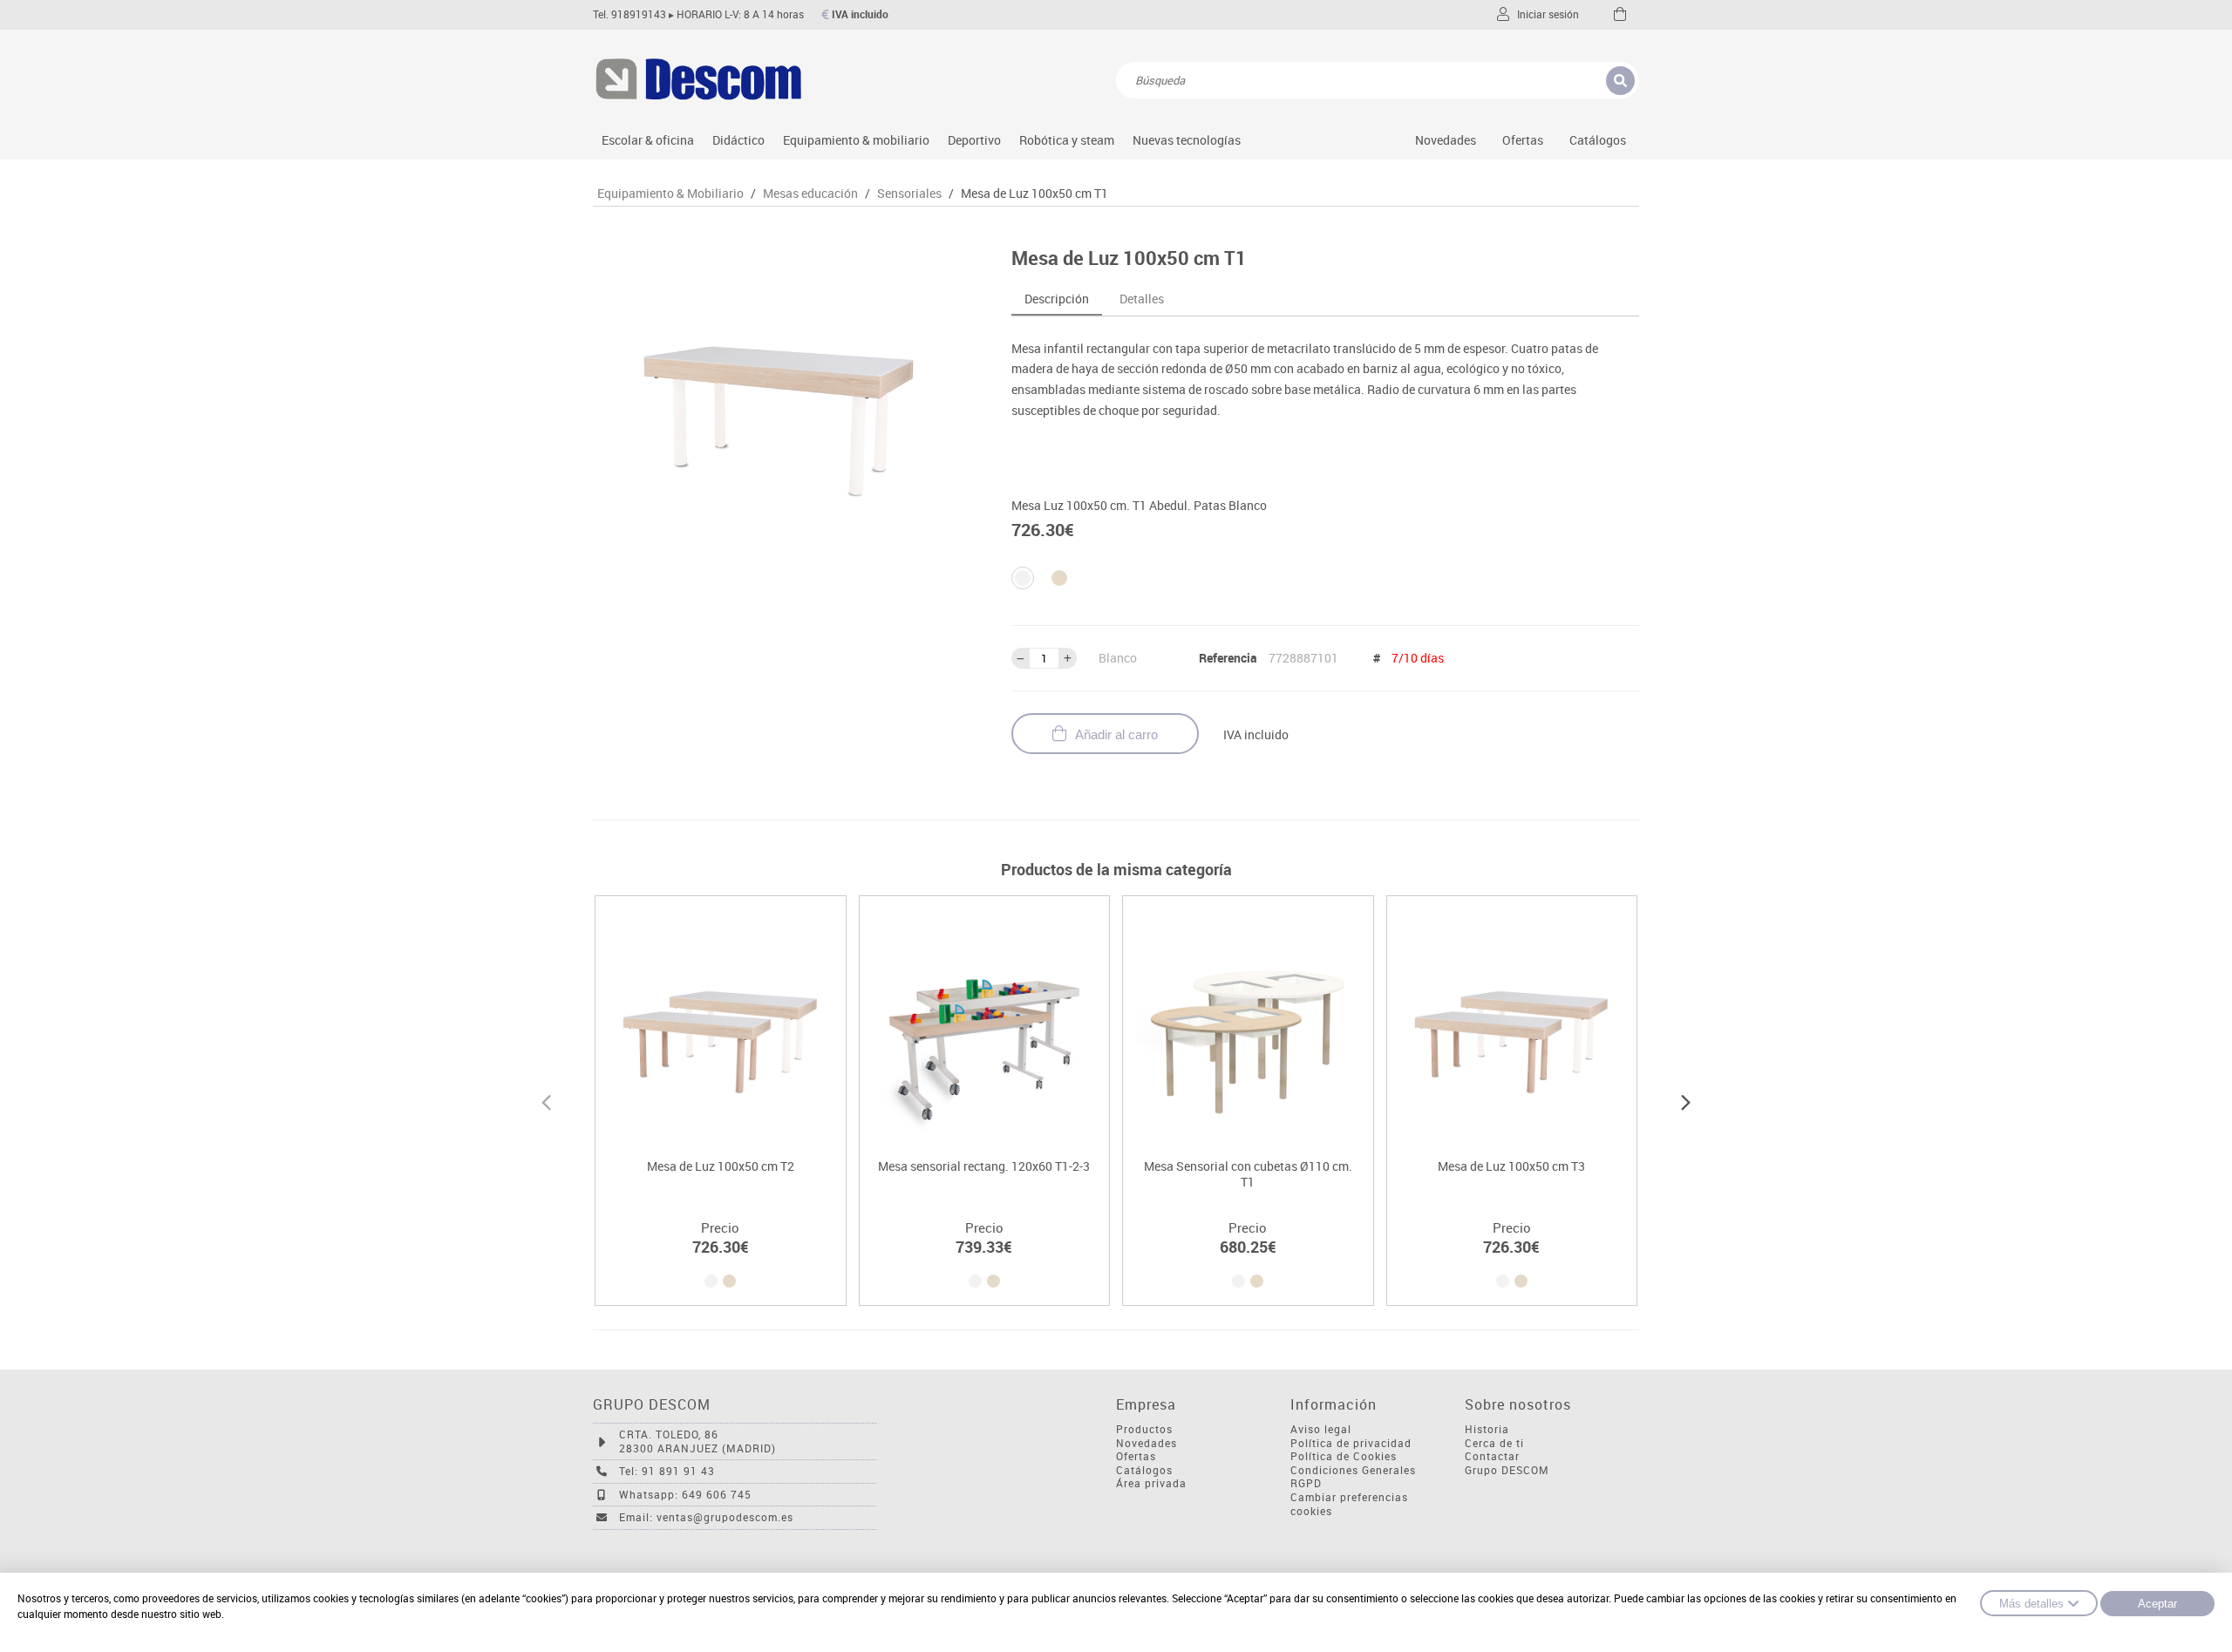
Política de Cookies (1344, 1456)
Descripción (1057, 299)
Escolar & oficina (648, 140)
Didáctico (738, 140)
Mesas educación (810, 194)
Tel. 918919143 (629, 14)
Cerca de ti (1494, 1443)
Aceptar (2157, 1604)
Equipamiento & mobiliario (856, 140)
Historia (1487, 1429)
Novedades (1446, 140)
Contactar (1492, 1456)
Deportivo (974, 140)
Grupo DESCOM (1507, 1470)
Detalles (1142, 299)
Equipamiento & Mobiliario (670, 194)
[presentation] (546, 1100)
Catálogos (1598, 140)
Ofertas (1136, 1456)
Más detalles (2031, 1604)
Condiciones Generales (1353, 1470)
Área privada (1151, 1483)
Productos (1144, 1429)
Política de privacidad (1351, 1443)
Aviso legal (1321, 1429)
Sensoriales (909, 194)
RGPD (1306, 1483)
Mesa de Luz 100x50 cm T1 (1034, 194)
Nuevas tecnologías (1187, 140)
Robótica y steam (1067, 140)
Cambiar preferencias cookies (1349, 1504)
